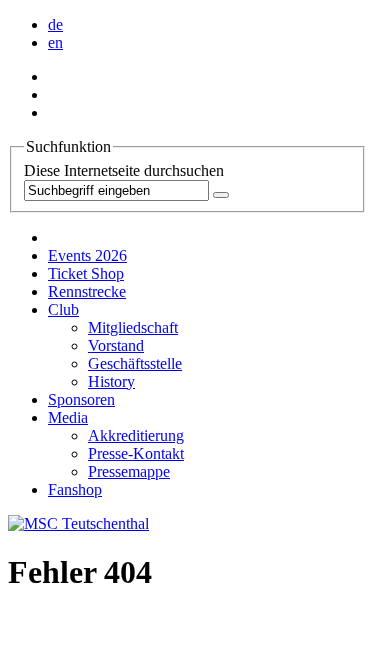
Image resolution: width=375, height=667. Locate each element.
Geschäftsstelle (135, 363)
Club (63, 309)
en (55, 42)
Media (68, 417)
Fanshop (75, 489)
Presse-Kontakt (136, 453)
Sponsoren (81, 399)
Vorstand (116, 345)
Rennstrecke (87, 291)
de (55, 24)
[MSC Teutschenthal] (78, 523)
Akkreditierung (136, 435)
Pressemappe (129, 471)
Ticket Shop (86, 273)
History (111, 381)
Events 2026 (87, 255)
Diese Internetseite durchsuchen (124, 170)
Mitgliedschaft (133, 327)
